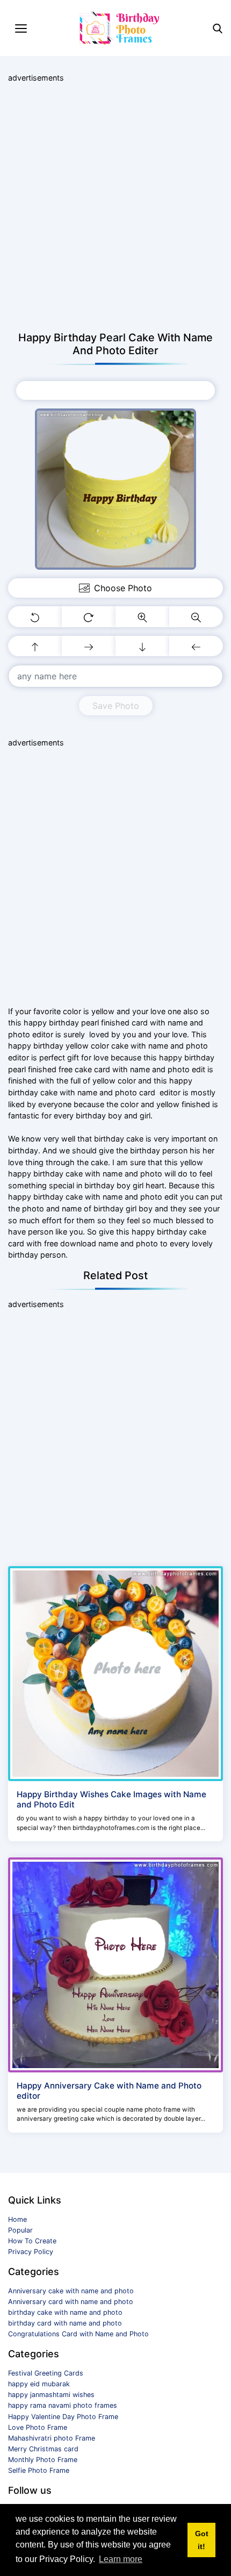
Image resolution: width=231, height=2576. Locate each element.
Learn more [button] (121, 2559)
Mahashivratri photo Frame (52, 2438)
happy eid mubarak (39, 2384)
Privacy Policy (31, 2252)
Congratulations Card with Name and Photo (78, 2334)
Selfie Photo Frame (39, 2470)
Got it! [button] (202, 2540)
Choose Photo (123, 390)
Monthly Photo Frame (43, 2460)
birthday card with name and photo (65, 2323)
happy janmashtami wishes (51, 2395)
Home (17, 2219)
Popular (20, 2230)
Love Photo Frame (38, 2427)
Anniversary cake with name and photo (71, 2291)
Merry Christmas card (43, 2449)
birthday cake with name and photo (65, 2312)
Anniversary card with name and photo (71, 2302)
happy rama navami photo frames (63, 2405)
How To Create (32, 2241)
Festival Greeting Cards (46, 2373)
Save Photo (116, 706)
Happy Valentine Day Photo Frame (63, 2417)
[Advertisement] (115, 207)
